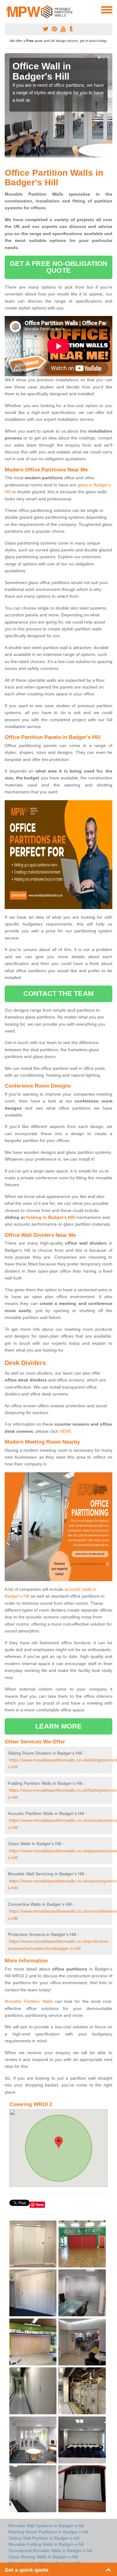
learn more (58, 1726)
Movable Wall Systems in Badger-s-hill (46, 2526)
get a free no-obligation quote (58, 267)
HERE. (66, 1431)
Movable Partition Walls (29, 2001)
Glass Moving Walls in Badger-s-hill (43, 2557)
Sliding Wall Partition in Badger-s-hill (44, 2538)
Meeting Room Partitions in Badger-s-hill (48, 2532)
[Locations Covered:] (7, 9)
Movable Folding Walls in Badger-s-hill (46, 2544)
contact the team (58, 993)
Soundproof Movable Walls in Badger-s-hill (50, 2550)
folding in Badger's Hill (51, 1217)
